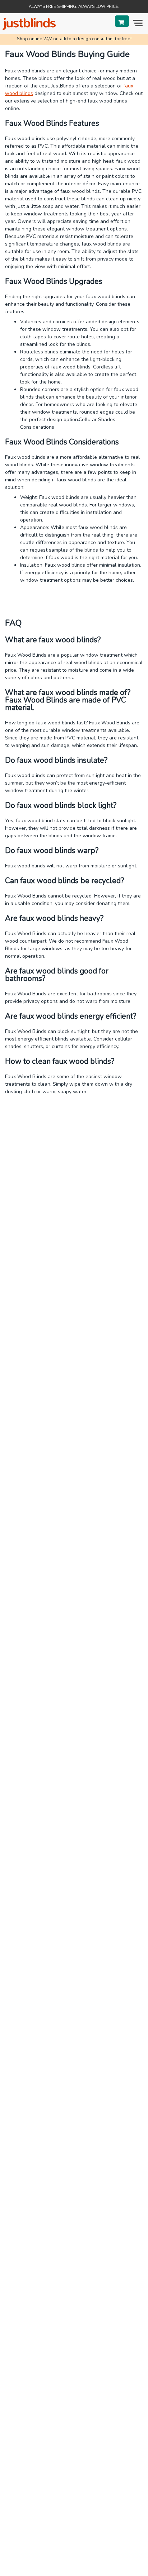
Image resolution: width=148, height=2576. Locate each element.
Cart (122, 21)
